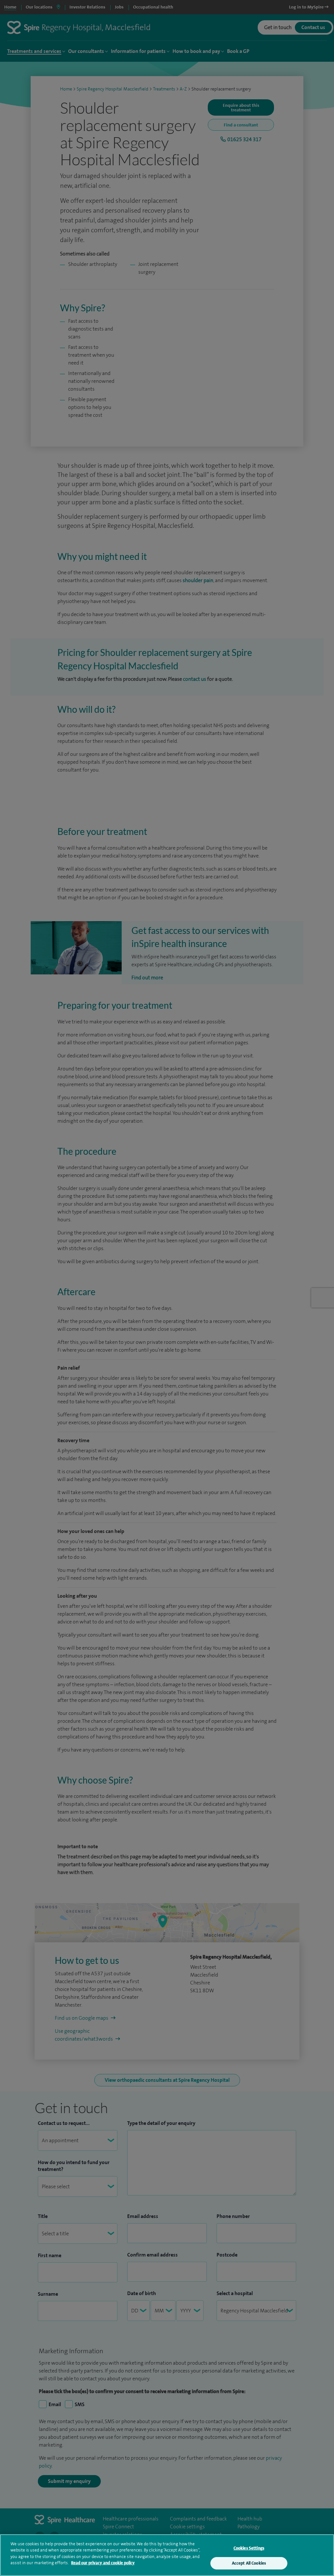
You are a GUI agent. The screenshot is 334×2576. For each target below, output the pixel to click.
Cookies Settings (249, 2548)
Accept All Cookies (249, 2563)
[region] (167, 2555)
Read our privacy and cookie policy (103, 2563)
